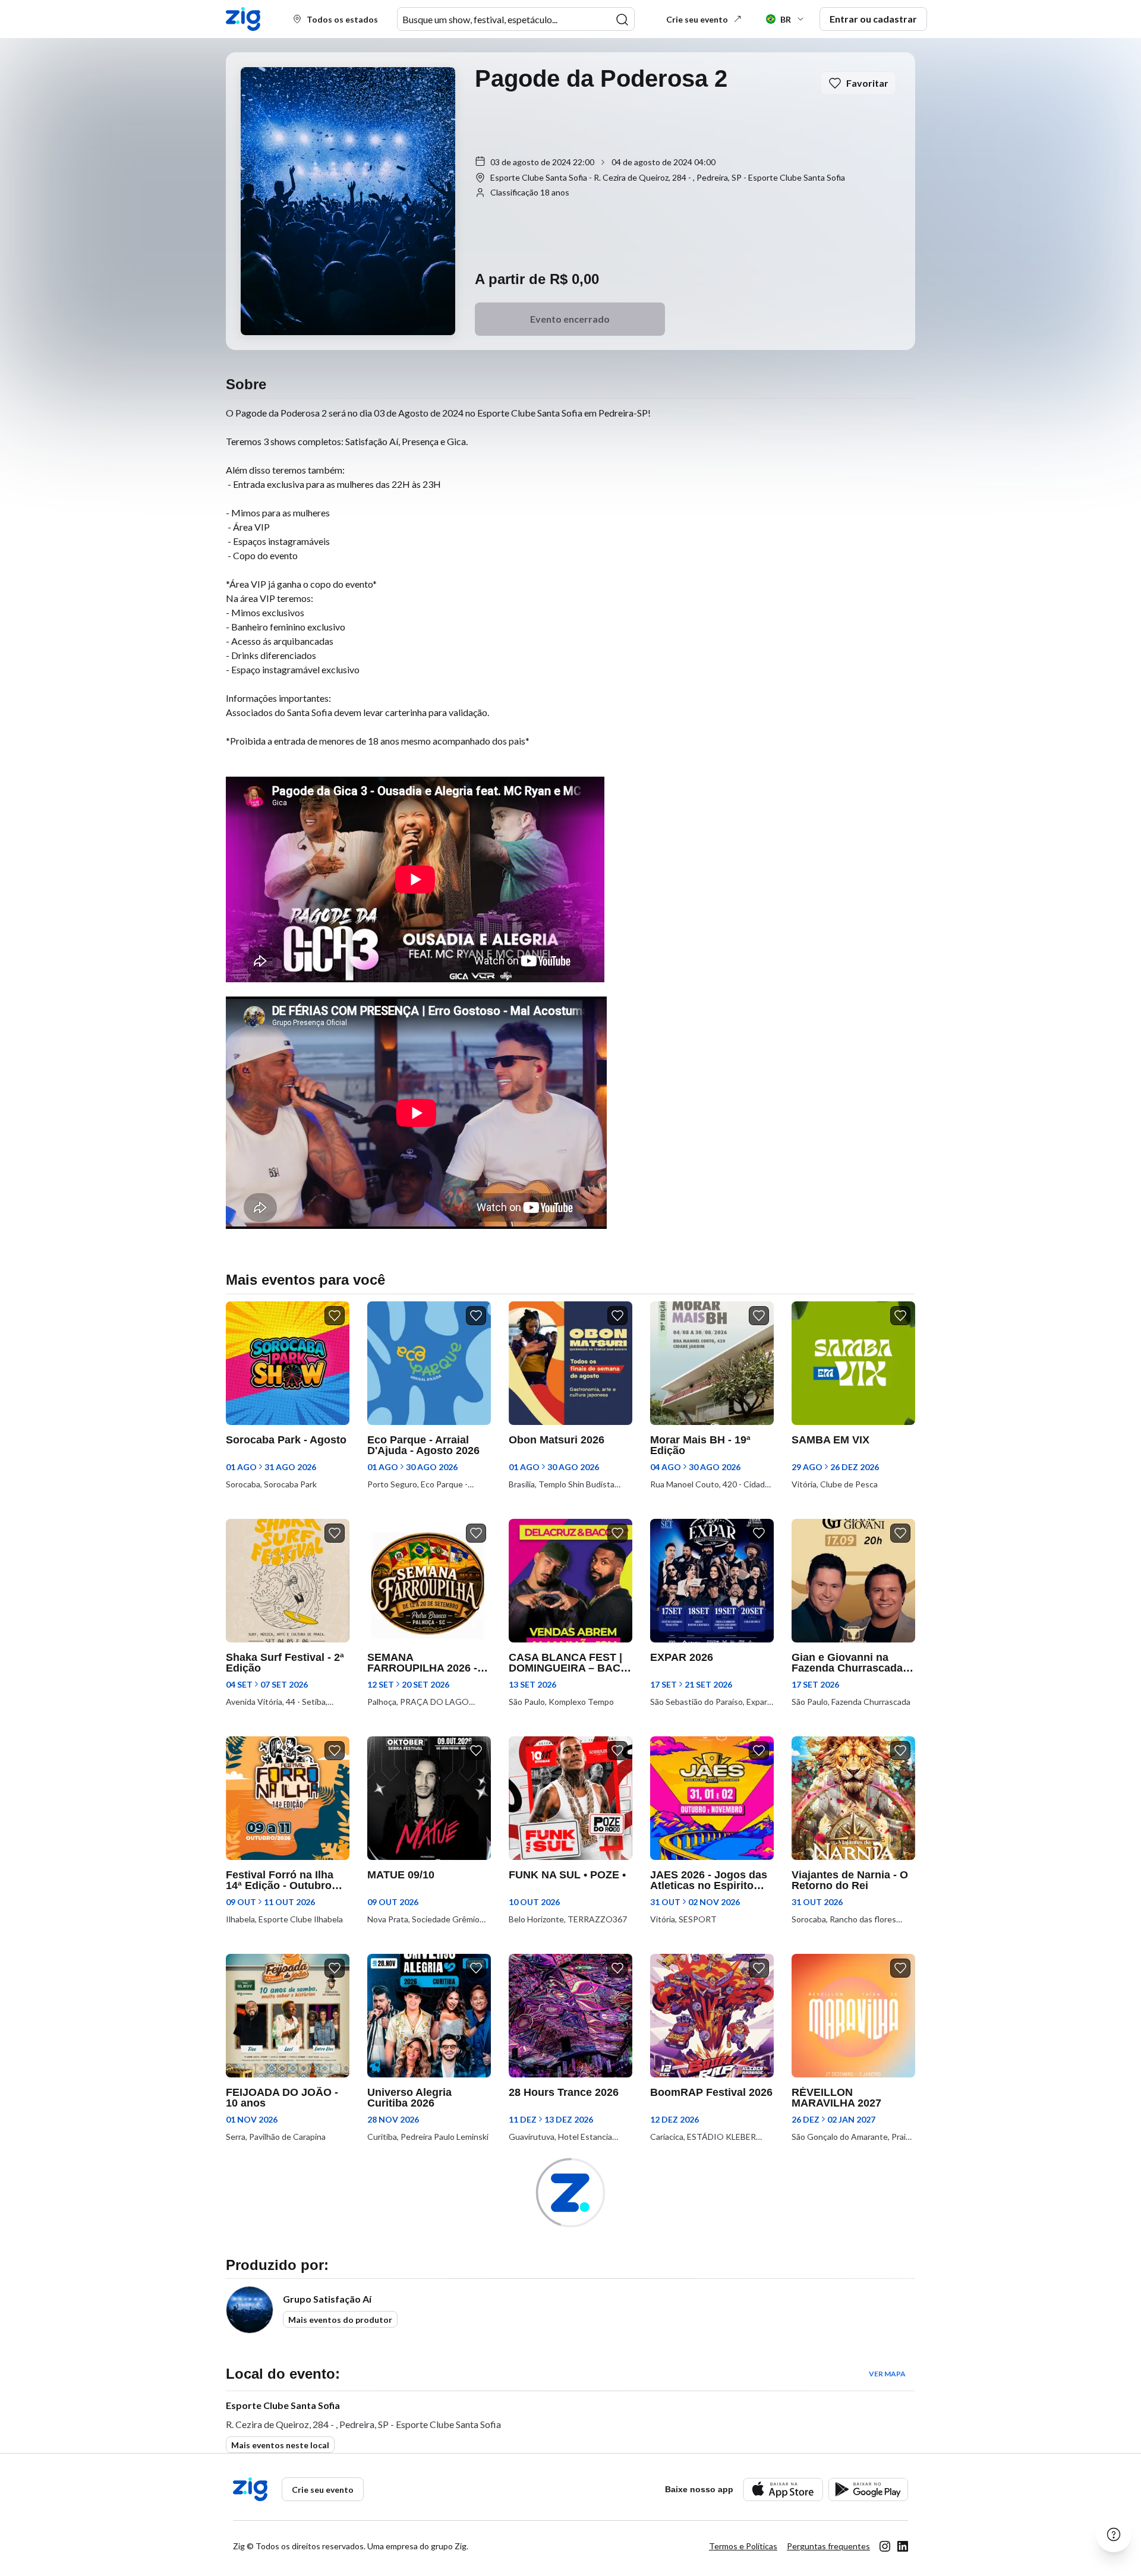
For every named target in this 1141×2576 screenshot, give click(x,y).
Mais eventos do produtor (340, 2320)
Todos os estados (342, 19)
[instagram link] (885, 2546)
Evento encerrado (570, 319)
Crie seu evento (697, 19)
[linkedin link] (903, 2546)
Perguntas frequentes (828, 2546)
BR (786, 19)
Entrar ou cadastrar (873, 19)
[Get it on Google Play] (868, 2490)
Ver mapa (887, 2374)
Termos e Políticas (743, 2546)
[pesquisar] (622, 20)
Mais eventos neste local (280, 2445)
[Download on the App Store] (783, 2490)
